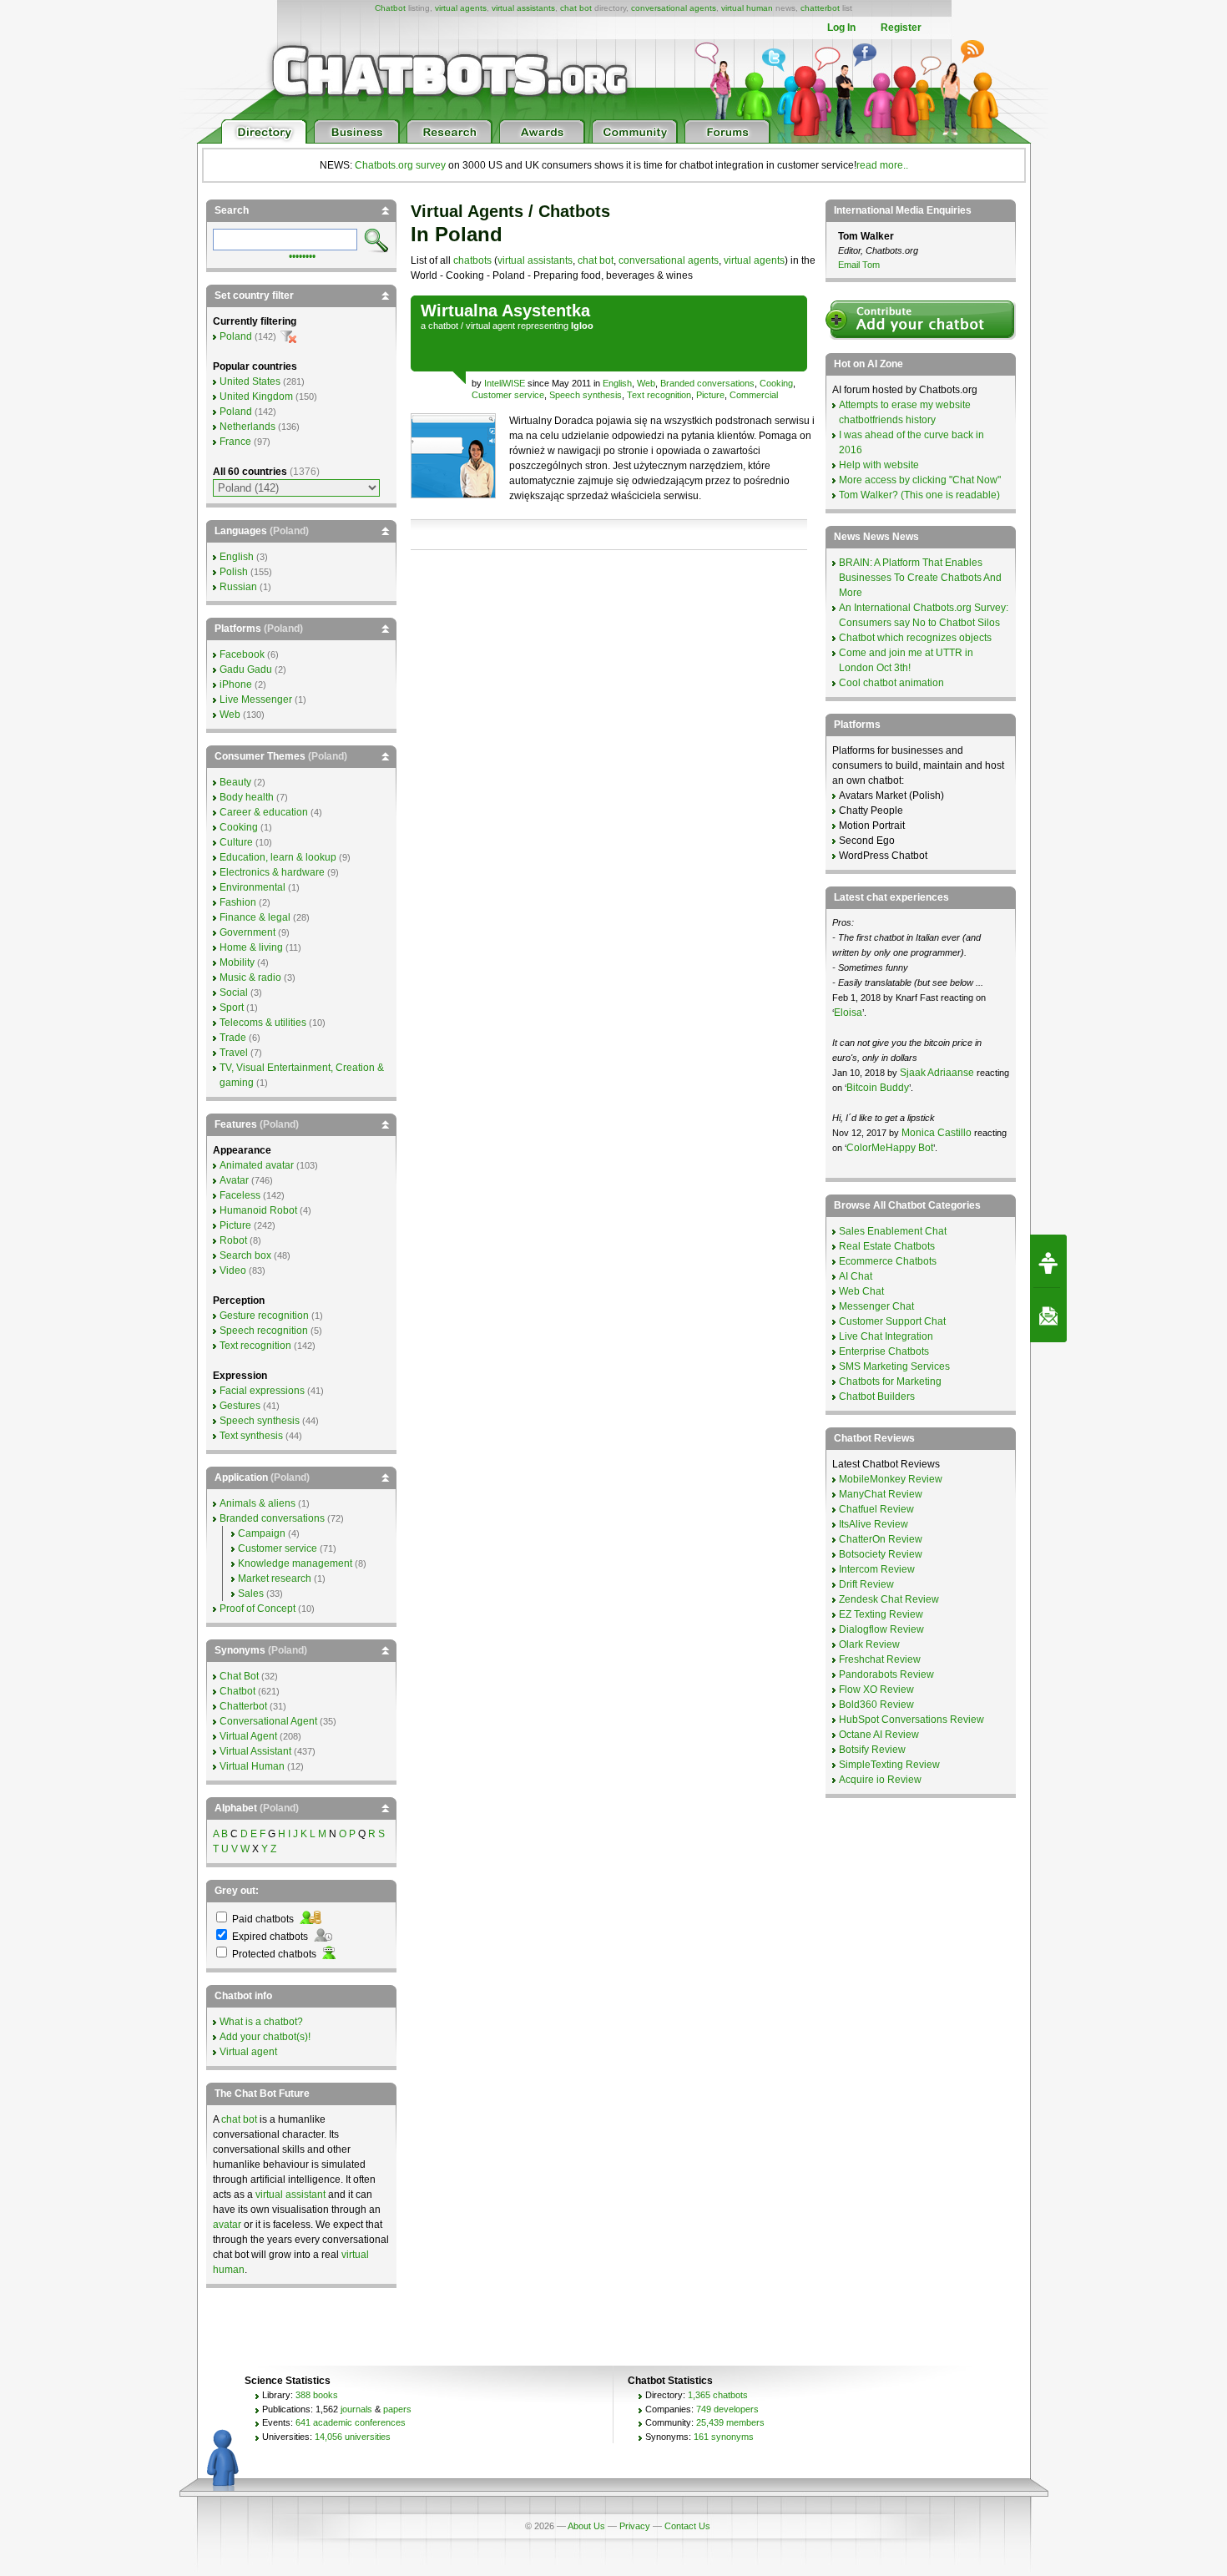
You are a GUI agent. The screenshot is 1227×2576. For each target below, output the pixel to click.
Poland (236, 336)
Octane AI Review (879, 1735)
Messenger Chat (876, 1306)
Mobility (237, 962)
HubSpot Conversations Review (911, 1720)
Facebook (242, 654)
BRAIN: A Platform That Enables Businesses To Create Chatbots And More (920, 578)
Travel (234, 1053)
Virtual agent (248, 2052)
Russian (238, 587)
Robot (233, 1240)
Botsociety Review (881, 1554)
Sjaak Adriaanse (937, 1073)
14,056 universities (353, 2437)
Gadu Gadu (246, 669)
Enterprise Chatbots (884, 1351)
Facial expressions (262, 1391)
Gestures (240, 1406)
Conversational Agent (268, 1721)
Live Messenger (256, 700)
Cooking (776, 383)
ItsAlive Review (874, 1524)
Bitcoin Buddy (878, 1088)
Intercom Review (877, 1569)
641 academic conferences (351, 2422)
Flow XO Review (876, 1690)
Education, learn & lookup (278, 857)
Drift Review (866, 1584)
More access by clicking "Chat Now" (920, 480)
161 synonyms (724, 2437)
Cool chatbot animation (891, 683)
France (235, 442)
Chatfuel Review (876, 1509)
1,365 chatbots (718, 2395)
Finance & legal (255, 917)
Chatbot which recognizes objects (915, 638)
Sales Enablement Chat (893, 1231)
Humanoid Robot (258, 1210)
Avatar (234, 1180)
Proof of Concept (258, 1609)
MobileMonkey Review (891, 1479)
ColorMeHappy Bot (890, 1148)
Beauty (235, 782)
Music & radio (250, 977)
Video (233, 1270)
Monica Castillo (937, 1133)
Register (901, 28)
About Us (586, 2526)
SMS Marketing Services (894, 1366)
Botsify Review (872, 1750)
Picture (710, 395)
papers (397, 2409)
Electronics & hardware (272, 872)
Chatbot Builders (877, 1397)
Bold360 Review (876, 1705)
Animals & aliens (258, 1503)
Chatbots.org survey (400, 165)
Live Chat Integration (886, 1336)
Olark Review (869, 1644)
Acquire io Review (880, 1780)
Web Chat (861, 1291)
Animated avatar (257, 1165)
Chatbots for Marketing (890, 1381)
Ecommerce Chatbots (888, 1261)
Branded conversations (707, 383)
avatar (227, 2225)
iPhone (236, 684)
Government (247, 932)
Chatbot (390, 8)
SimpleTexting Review (889, 1765)
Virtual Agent (248, 1736)
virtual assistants (523, 8)
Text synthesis (251, 1436)
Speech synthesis (586, 395)
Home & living (251, 947)
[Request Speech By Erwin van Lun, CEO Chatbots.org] (1048, 1261)
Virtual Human (252, 1766)
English (617, 383)
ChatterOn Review (881, 1539)
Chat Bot (239, 1676)
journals (356, 2409)
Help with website (879, 465)
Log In (841, 28)
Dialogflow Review (881, 1629)
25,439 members (730, 2422)
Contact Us (687, 2526)
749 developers (727, 2409)
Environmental (252, 887)
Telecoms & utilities (263, 1023)
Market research (275, 1578)
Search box (245, 1255)
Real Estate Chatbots (887, 1246)
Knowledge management (295, 1563)
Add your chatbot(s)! (265, 2037)
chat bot (576, 8)
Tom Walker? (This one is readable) (919, 495)
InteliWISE (505, 383)
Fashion (238, 902)
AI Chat (856, 1276)
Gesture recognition (264, 1316)
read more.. (882, 165)
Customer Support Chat (892, 1321)
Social (234, 993)
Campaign (262, 1533)
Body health (247, 797)
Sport (232, 1008)
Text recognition (659, 395)
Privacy (635, 2526)
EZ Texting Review (881, 1614)
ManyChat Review (881, 1494)
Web (646, 383)
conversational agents (674, 8)
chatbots (472, 260)
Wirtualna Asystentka (505, 311)
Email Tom (859, 265)
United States (250, 381)
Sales (251, 1594)
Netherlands (247, 427)
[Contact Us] (1048, 1316)
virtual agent (490, 326)
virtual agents (461, 8)
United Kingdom (256, 397)
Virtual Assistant (255, 1751)
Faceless (240, 1195)
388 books (317, 2395)
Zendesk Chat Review (889, 1599)
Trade (233, 1038)
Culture (236, 842)
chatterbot (820, 8)
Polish (234, 572)
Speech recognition (264, 1331)
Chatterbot (243, 1706)
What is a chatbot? (261, 2022)
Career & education (264, 812)
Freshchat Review (880, 1659)
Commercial (754, 395)
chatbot (443, 326)
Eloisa (848, 1013)
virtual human (747, 8)
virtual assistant (290, 2195)
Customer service (508, 395)
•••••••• (302, 255)
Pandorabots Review (886, 1674)
